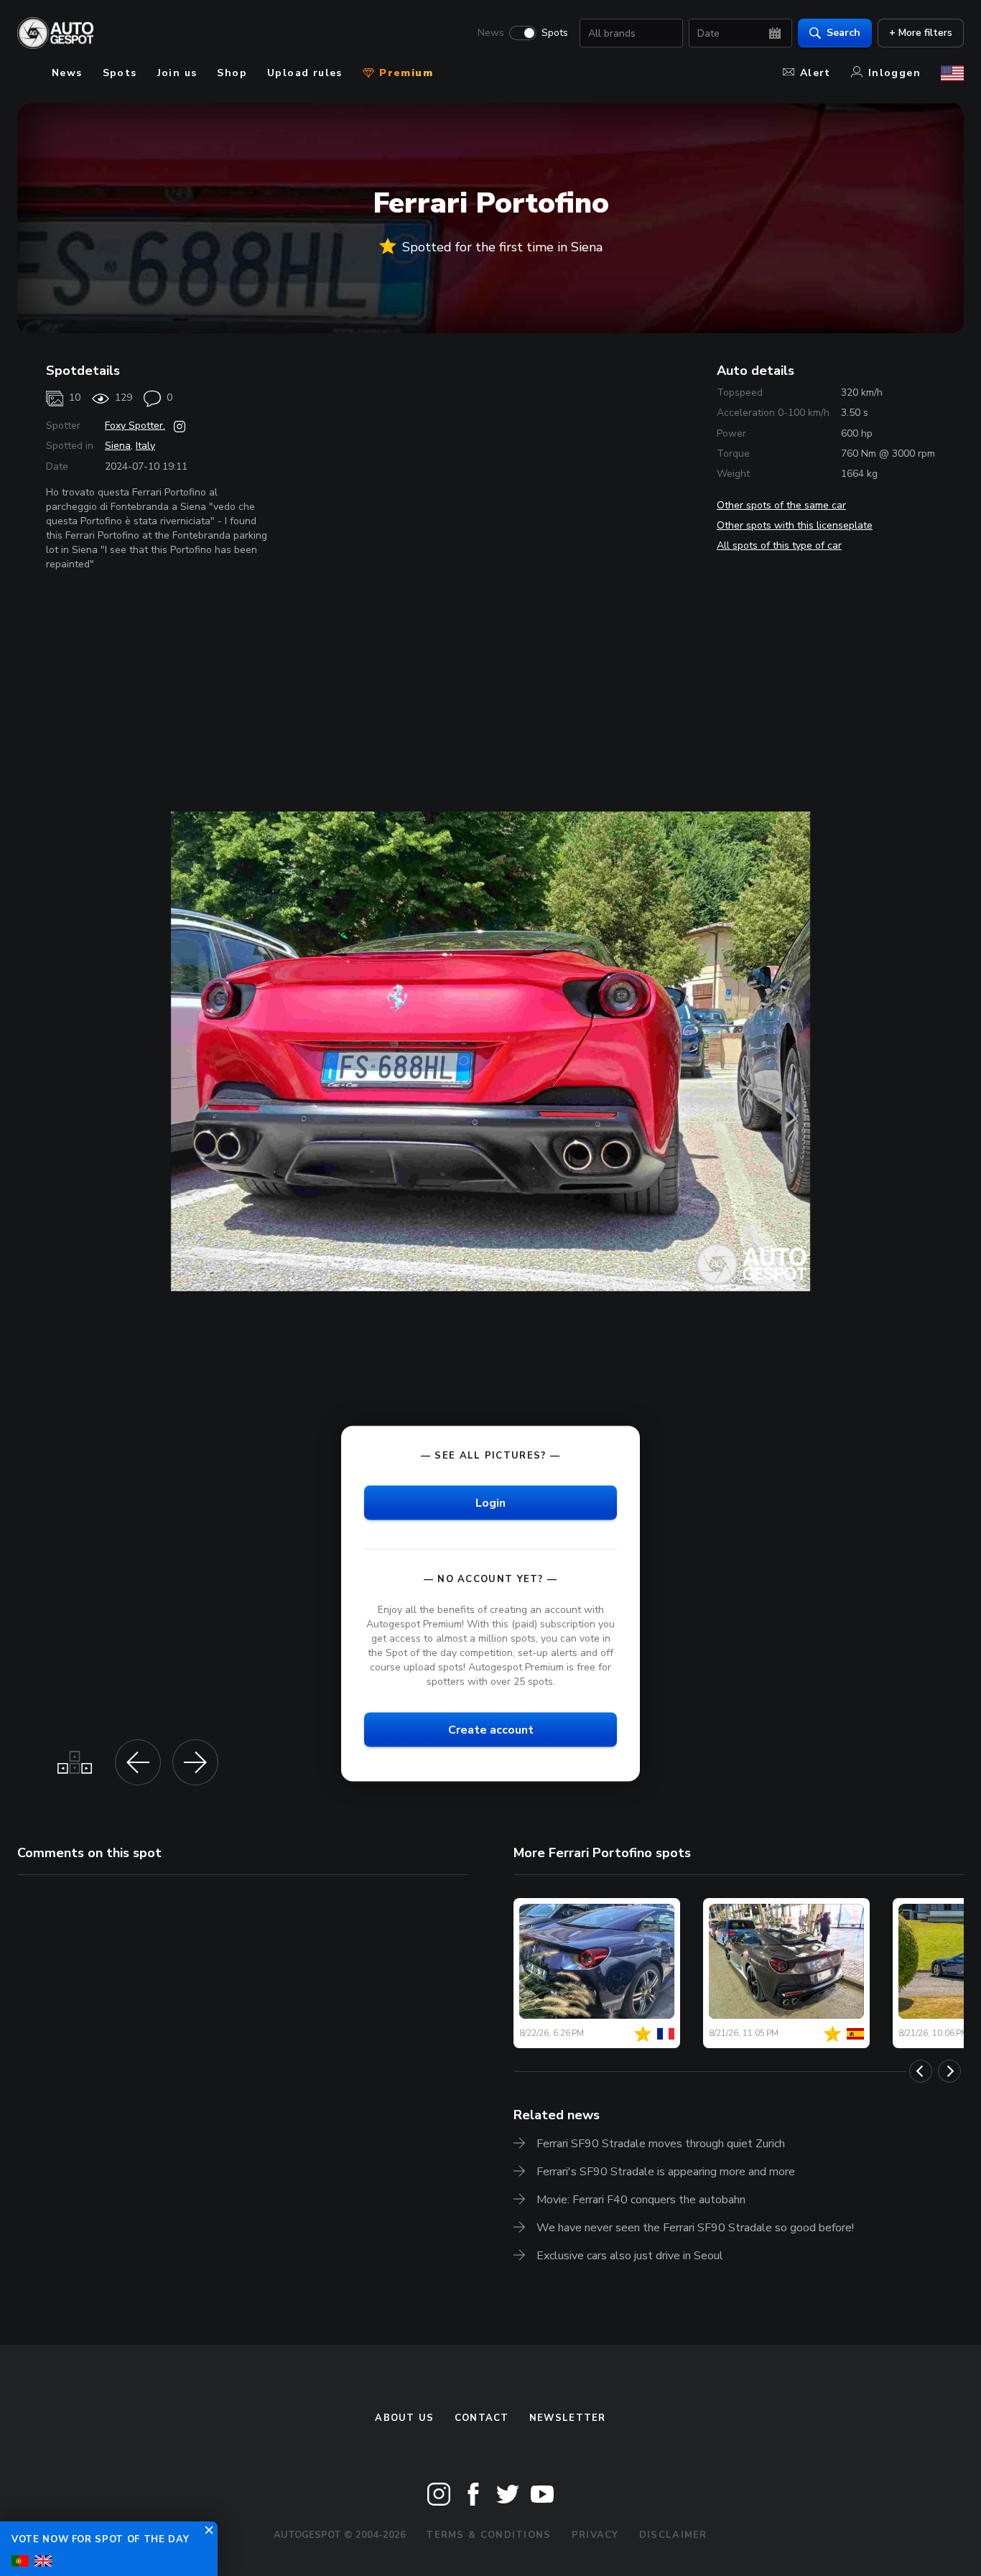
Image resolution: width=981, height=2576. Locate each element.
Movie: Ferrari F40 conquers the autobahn (641, 2200)
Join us (177, 73)
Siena (118, 446)
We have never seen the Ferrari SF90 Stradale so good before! (695, 2228)
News (491, 33)
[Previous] (921, 2071)
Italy (145, 446)
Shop (232, 73)
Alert (815, 73)
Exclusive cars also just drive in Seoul (630, 2256)
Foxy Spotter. (135, 426)
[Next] (949, 2071)
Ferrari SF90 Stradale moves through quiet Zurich (661, 2144)
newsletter (568, 2418)
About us (404, 2418)
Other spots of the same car (781, 505)
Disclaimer (673, 2535)
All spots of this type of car (779, 545)
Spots (555, 33)
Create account (491, 1729)
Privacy (595, 2535)
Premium (404, 73)
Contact (482, 2418)
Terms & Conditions (488, 2535)
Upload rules (305, 73)
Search (843, 33)
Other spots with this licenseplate (795, 525)
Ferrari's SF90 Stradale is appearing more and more (666, 2172)
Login (490, 1502)
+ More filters (921, 33)
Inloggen (894, 73)
